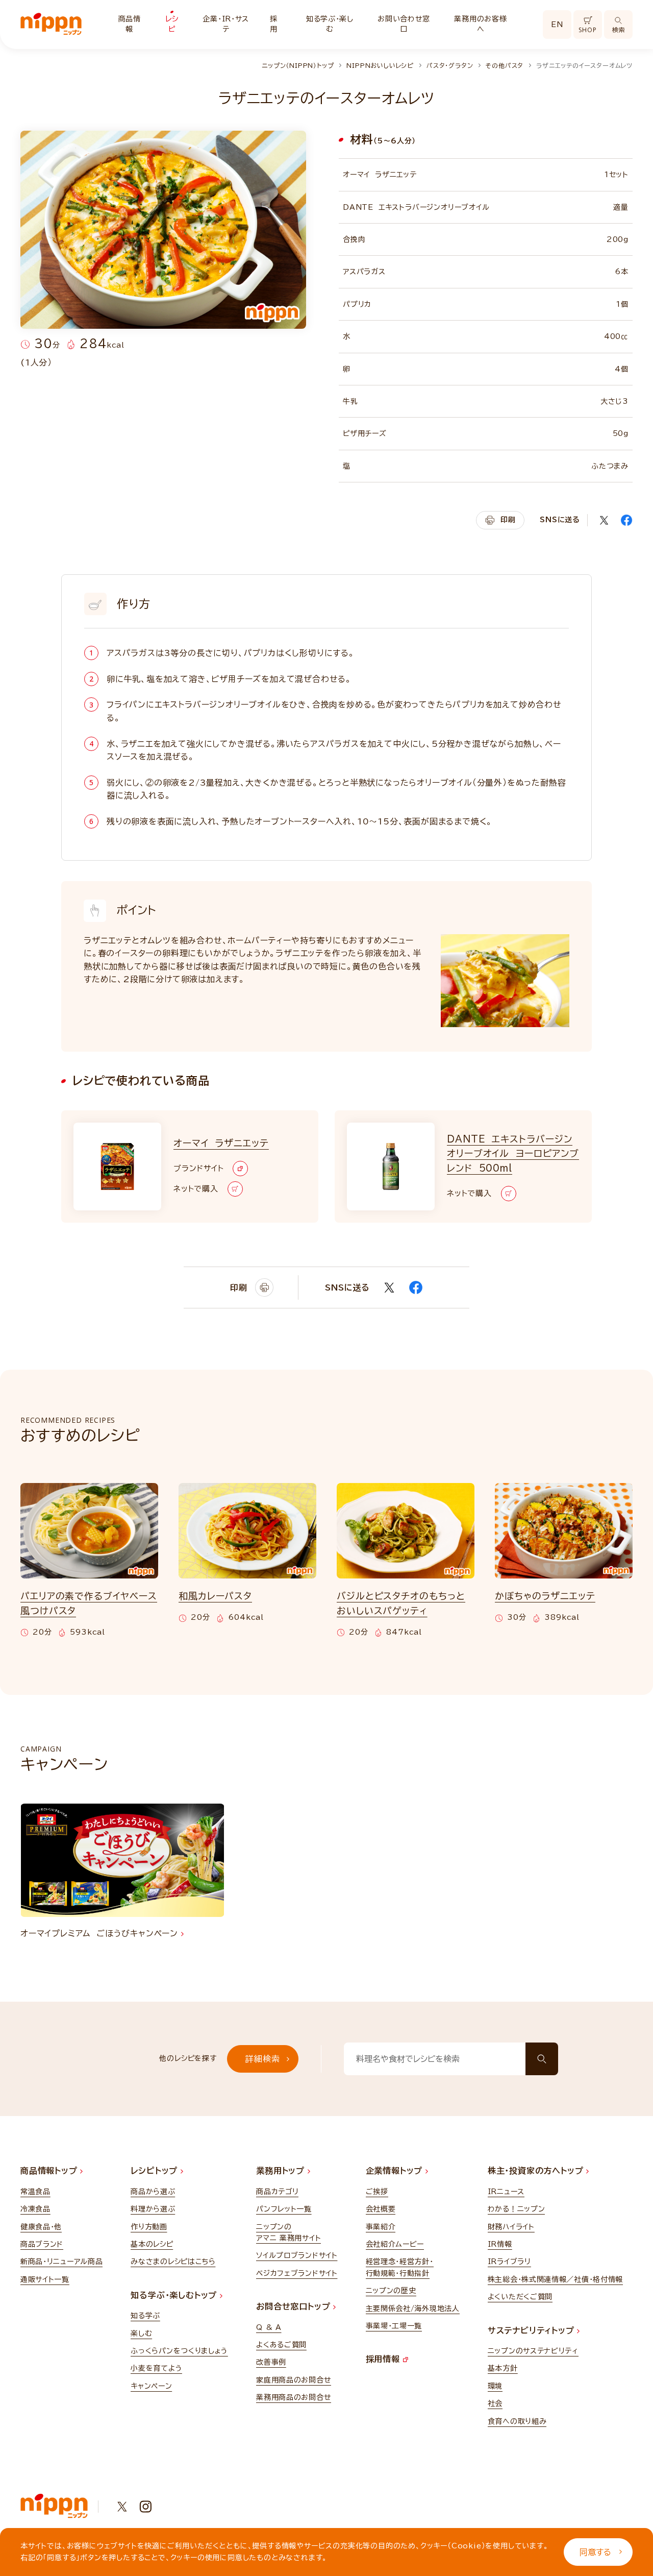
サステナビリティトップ (533, 2330)
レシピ (172, 24)
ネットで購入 (196, 1189)
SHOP (587, 30)
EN (557, 25)
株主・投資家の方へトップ (537, 2171)
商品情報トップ (50, 2171)
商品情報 (130, 24)
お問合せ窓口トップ (295, 2306)
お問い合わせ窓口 (404, 24)
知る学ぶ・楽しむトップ (175, 2295)
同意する (595, 2552)
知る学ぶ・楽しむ (330, 24)
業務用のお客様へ (480, 24)
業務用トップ (282, 2171)
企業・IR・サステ (226, 24)
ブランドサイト (198, 1168)
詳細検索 (262, 2059)
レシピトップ (156, 2171)
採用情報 (384, 2359)
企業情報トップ (396, 2171)
